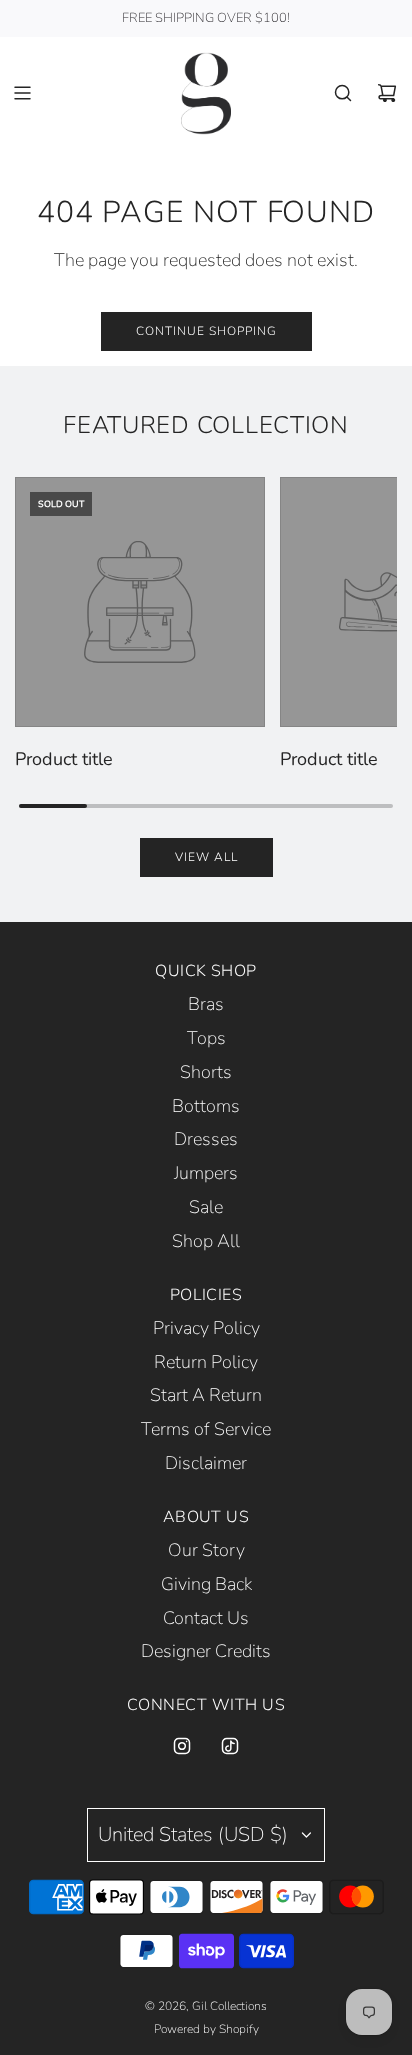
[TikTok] (230, 1746)
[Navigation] (22, 93)
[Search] (343, 93)
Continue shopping (206, 331)
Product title (64, 759)
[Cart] (387, 93)
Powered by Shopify (206, 2029)
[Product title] (140, 602)
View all (206, 857)
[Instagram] (182, 1746)
